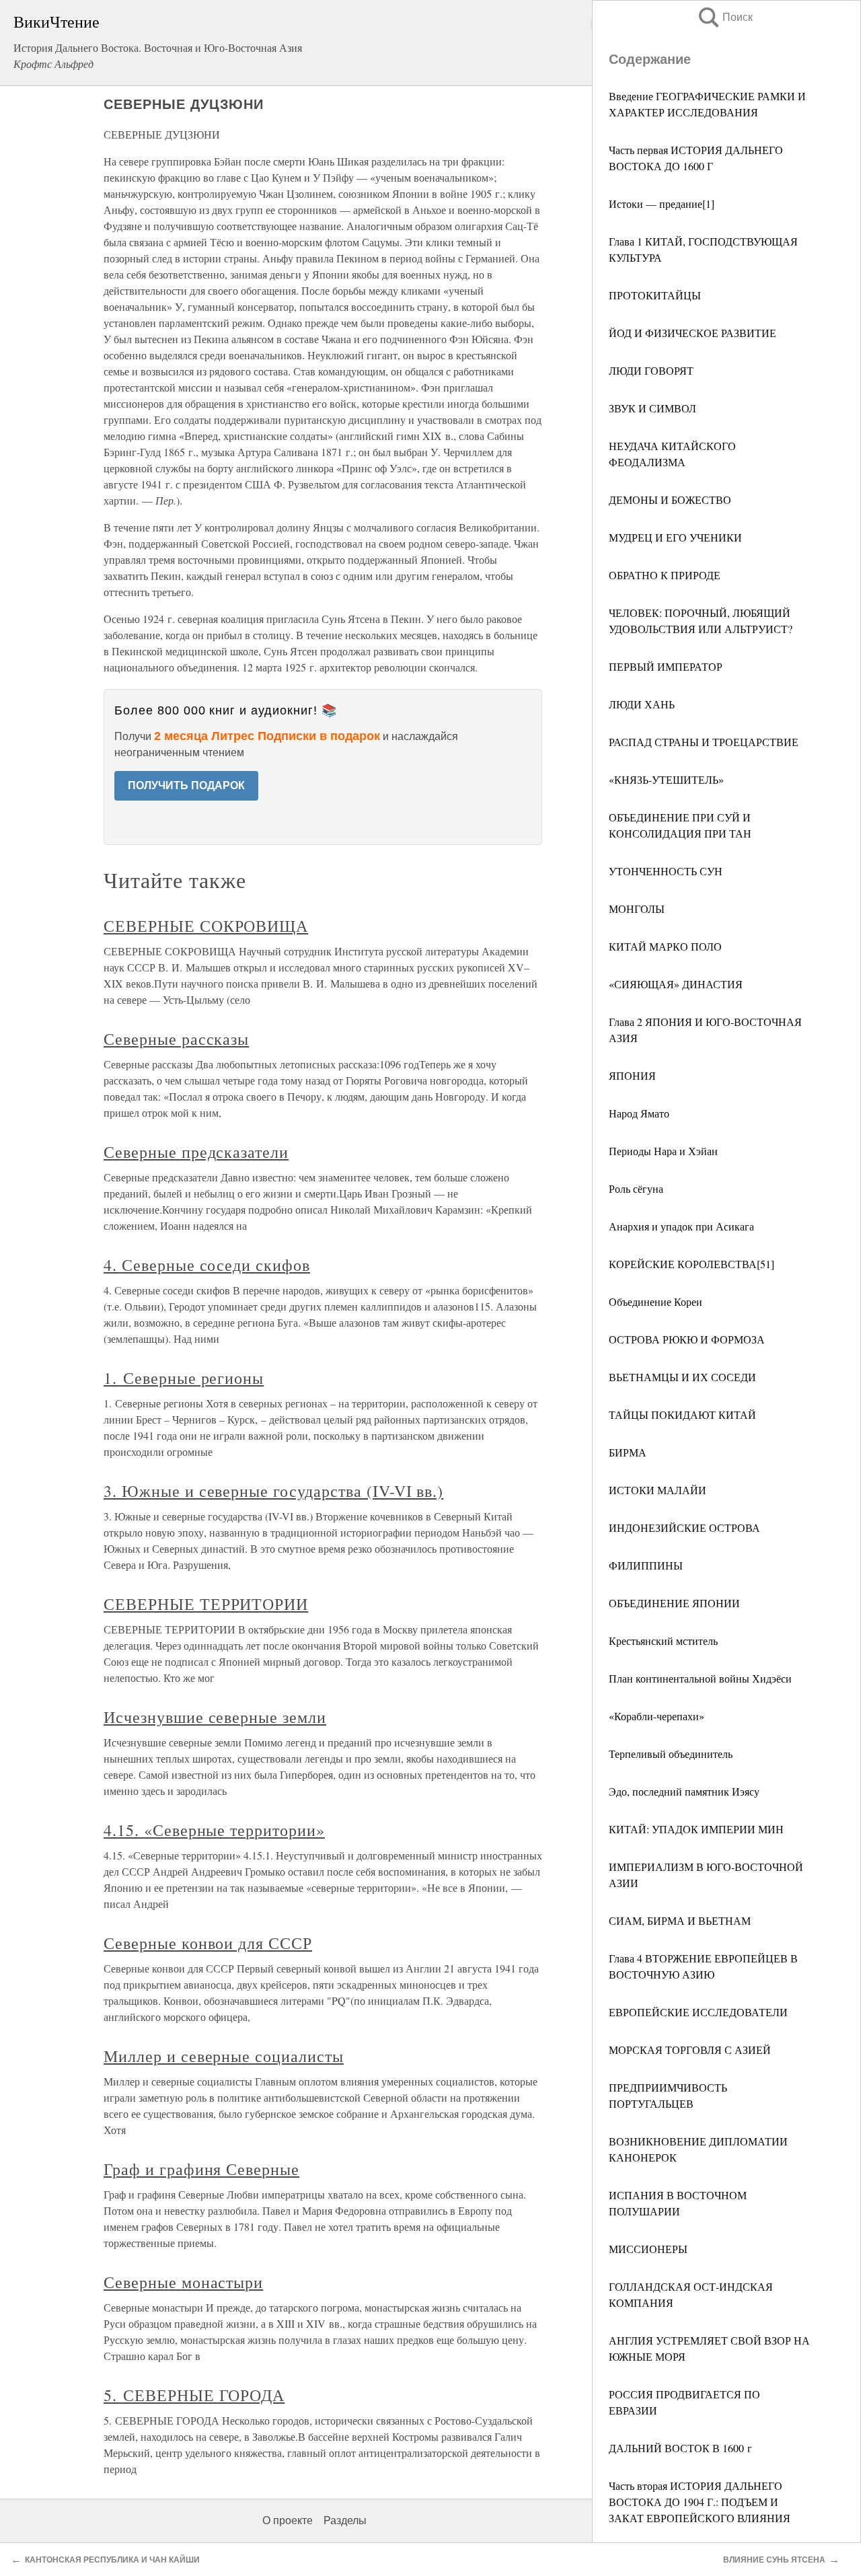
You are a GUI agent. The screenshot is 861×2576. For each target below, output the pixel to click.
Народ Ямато (639, 1113)
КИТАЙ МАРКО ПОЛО (665, 946)
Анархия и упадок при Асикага (681, 1226)
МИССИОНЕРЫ (648, 2249)
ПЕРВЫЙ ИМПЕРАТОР (666, 666)
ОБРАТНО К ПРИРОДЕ (665, 575)
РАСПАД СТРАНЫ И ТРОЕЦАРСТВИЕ (704, 742)
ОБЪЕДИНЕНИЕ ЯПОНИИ (674, 1603)
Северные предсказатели (196, 1152)
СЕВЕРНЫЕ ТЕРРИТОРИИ (206, 1604)
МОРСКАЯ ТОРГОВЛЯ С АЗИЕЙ (690, 2050)
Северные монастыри (183, 2282)
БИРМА (628, 1452)
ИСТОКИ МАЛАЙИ (658, 1490)
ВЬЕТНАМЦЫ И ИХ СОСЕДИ (682, 1377)
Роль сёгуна (636, 1188)
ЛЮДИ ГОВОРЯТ (651, 370)
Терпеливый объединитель (671, 1754)
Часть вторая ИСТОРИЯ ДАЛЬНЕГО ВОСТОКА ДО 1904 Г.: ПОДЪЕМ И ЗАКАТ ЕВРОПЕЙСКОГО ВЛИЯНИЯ (700, 2502)
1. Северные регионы (184, 1378)
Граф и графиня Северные (201, 2169)
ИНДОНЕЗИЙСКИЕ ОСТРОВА (684, 1528)
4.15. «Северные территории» (214, 1830)
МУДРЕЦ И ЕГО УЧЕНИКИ (675, 537)
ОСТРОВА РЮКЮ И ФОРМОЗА (687, 1339)
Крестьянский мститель (663, 1641)
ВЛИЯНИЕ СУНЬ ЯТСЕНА (774, 2560)
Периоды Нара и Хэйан (663, 1151)
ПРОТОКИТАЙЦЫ (655, 295)
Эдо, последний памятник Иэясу (684, 1791)
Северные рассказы (176, 1039)
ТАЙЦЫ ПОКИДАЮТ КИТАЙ (682, 1414)
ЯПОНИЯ (632, 1075)
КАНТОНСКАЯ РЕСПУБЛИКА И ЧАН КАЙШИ (112, 2560)
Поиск (724, 17)
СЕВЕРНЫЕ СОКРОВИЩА (206, 926)
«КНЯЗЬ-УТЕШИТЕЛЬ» (666, 779)
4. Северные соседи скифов (207, 1265)
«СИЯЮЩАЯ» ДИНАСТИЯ (676, 984)
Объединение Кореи (656, 1301)
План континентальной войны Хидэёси (700, 1678)
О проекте (288, 2520)
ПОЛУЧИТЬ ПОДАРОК (186, 785)
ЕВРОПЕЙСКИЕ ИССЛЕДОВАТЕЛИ (698, 2012)
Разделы (345, 2520)
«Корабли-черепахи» (657, 1716)
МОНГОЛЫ (637, 909)
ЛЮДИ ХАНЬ (642, 704)
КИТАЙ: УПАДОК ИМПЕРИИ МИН (696, 1829)
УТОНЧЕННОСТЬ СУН (666, 871)
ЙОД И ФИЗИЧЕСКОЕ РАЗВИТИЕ (692, 333)
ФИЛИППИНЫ (646, 1565)
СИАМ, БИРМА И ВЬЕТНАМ (680, 1920)
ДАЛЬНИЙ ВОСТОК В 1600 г (680, 2448)
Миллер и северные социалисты (224, 2056)
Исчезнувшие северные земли (215, 1717)
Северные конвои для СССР (208, 1943)
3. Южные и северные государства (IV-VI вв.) (273, 1491)
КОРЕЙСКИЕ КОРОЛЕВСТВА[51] (691, 1264)
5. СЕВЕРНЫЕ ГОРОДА (194, 2395)
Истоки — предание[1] (662, 204)
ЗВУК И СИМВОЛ (652, 408)
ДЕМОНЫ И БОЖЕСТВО (670, 500)
